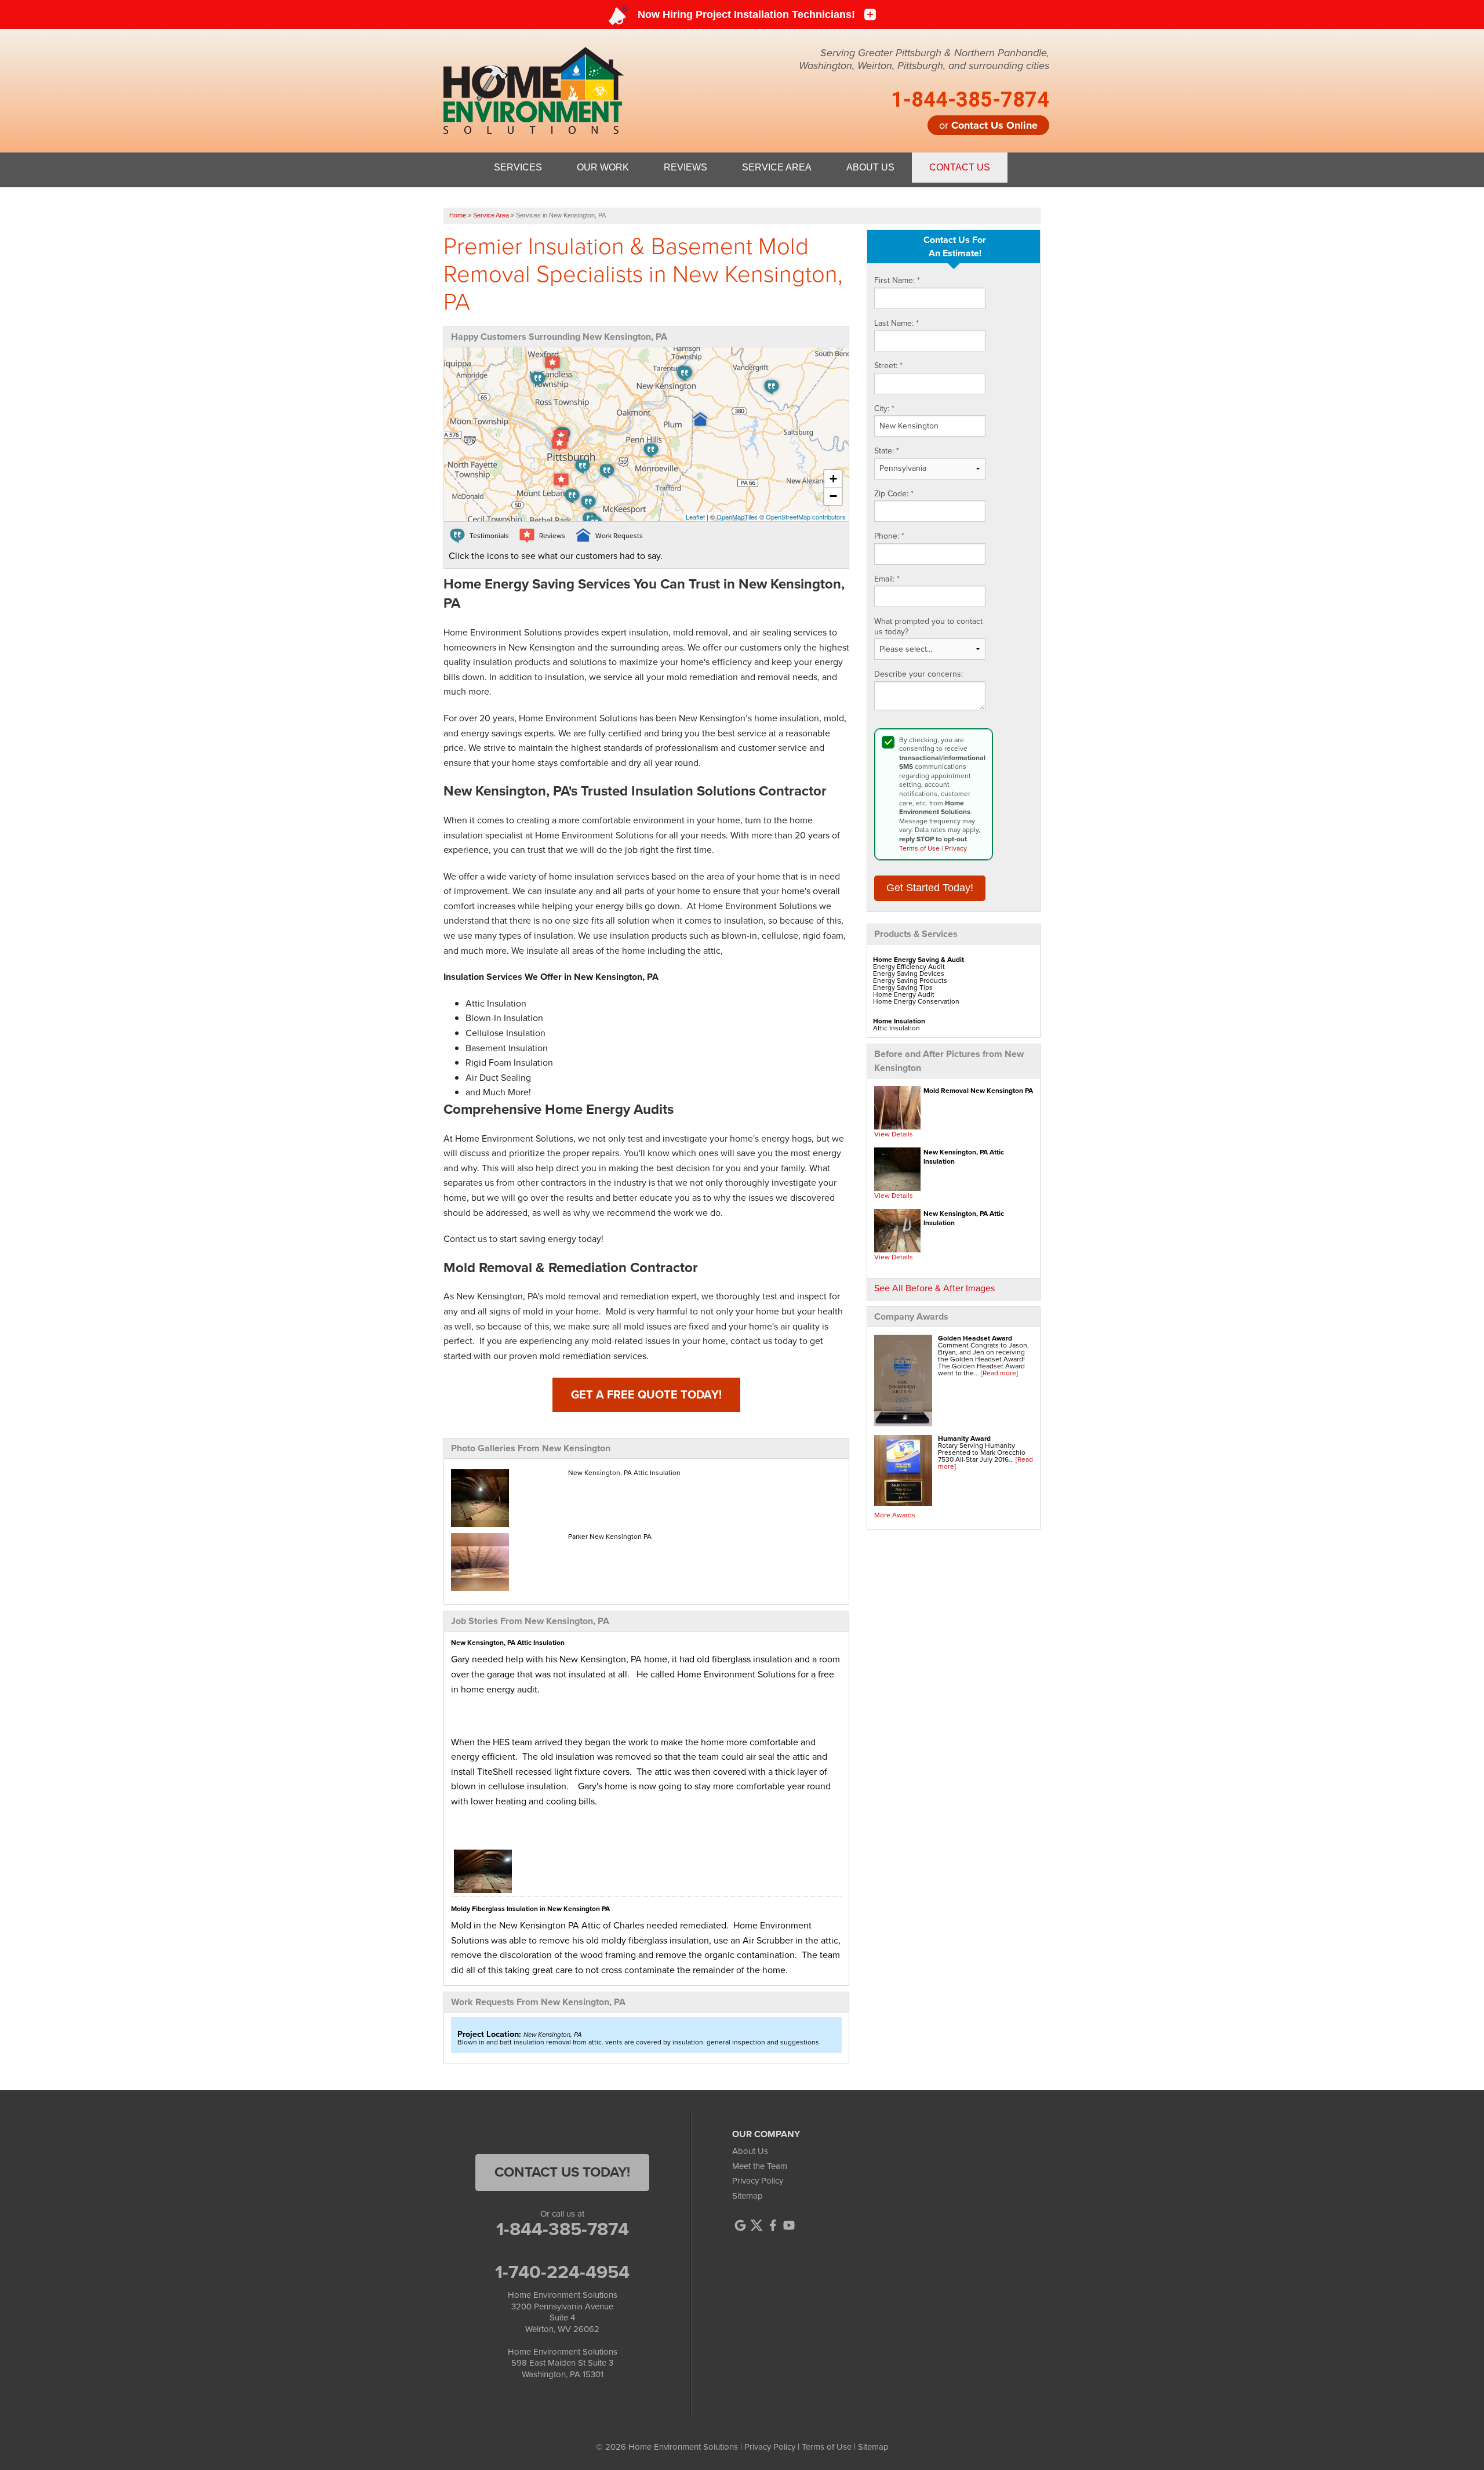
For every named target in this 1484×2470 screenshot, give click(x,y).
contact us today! (562, 2172)
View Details (894, 1134)
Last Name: (896, 324)
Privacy (956, 848)
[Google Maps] (740, 2225)
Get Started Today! (930, 888)
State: (887, 451)
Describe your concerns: (919, 674)
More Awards (895, 1515)
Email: (887, 579)
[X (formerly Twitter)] (756, 2225)
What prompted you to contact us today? (928, 626)
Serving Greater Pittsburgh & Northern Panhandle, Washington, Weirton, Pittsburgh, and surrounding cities (924, 59)
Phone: (889, 536)
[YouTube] (789, 2225)
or (988, 125)
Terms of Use (919, 848)
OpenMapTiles (737, 517)
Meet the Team (760, 2166)
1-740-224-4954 (562, 2272)
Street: (888, 366)
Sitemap (748, 2196)
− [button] (833, 496)
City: (884, 409)
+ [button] (833, 479)
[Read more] (999, 1373)
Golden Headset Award (975, 1338)
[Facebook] (773, 2225)
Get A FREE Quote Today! (646, 1394)
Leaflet (695, 517)
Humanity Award (964, 1439)
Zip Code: (894, 494)
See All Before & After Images (934, 1288)
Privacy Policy (758, 2181)
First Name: (897, 281)
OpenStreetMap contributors (806, 517)
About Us (750, 2151)
